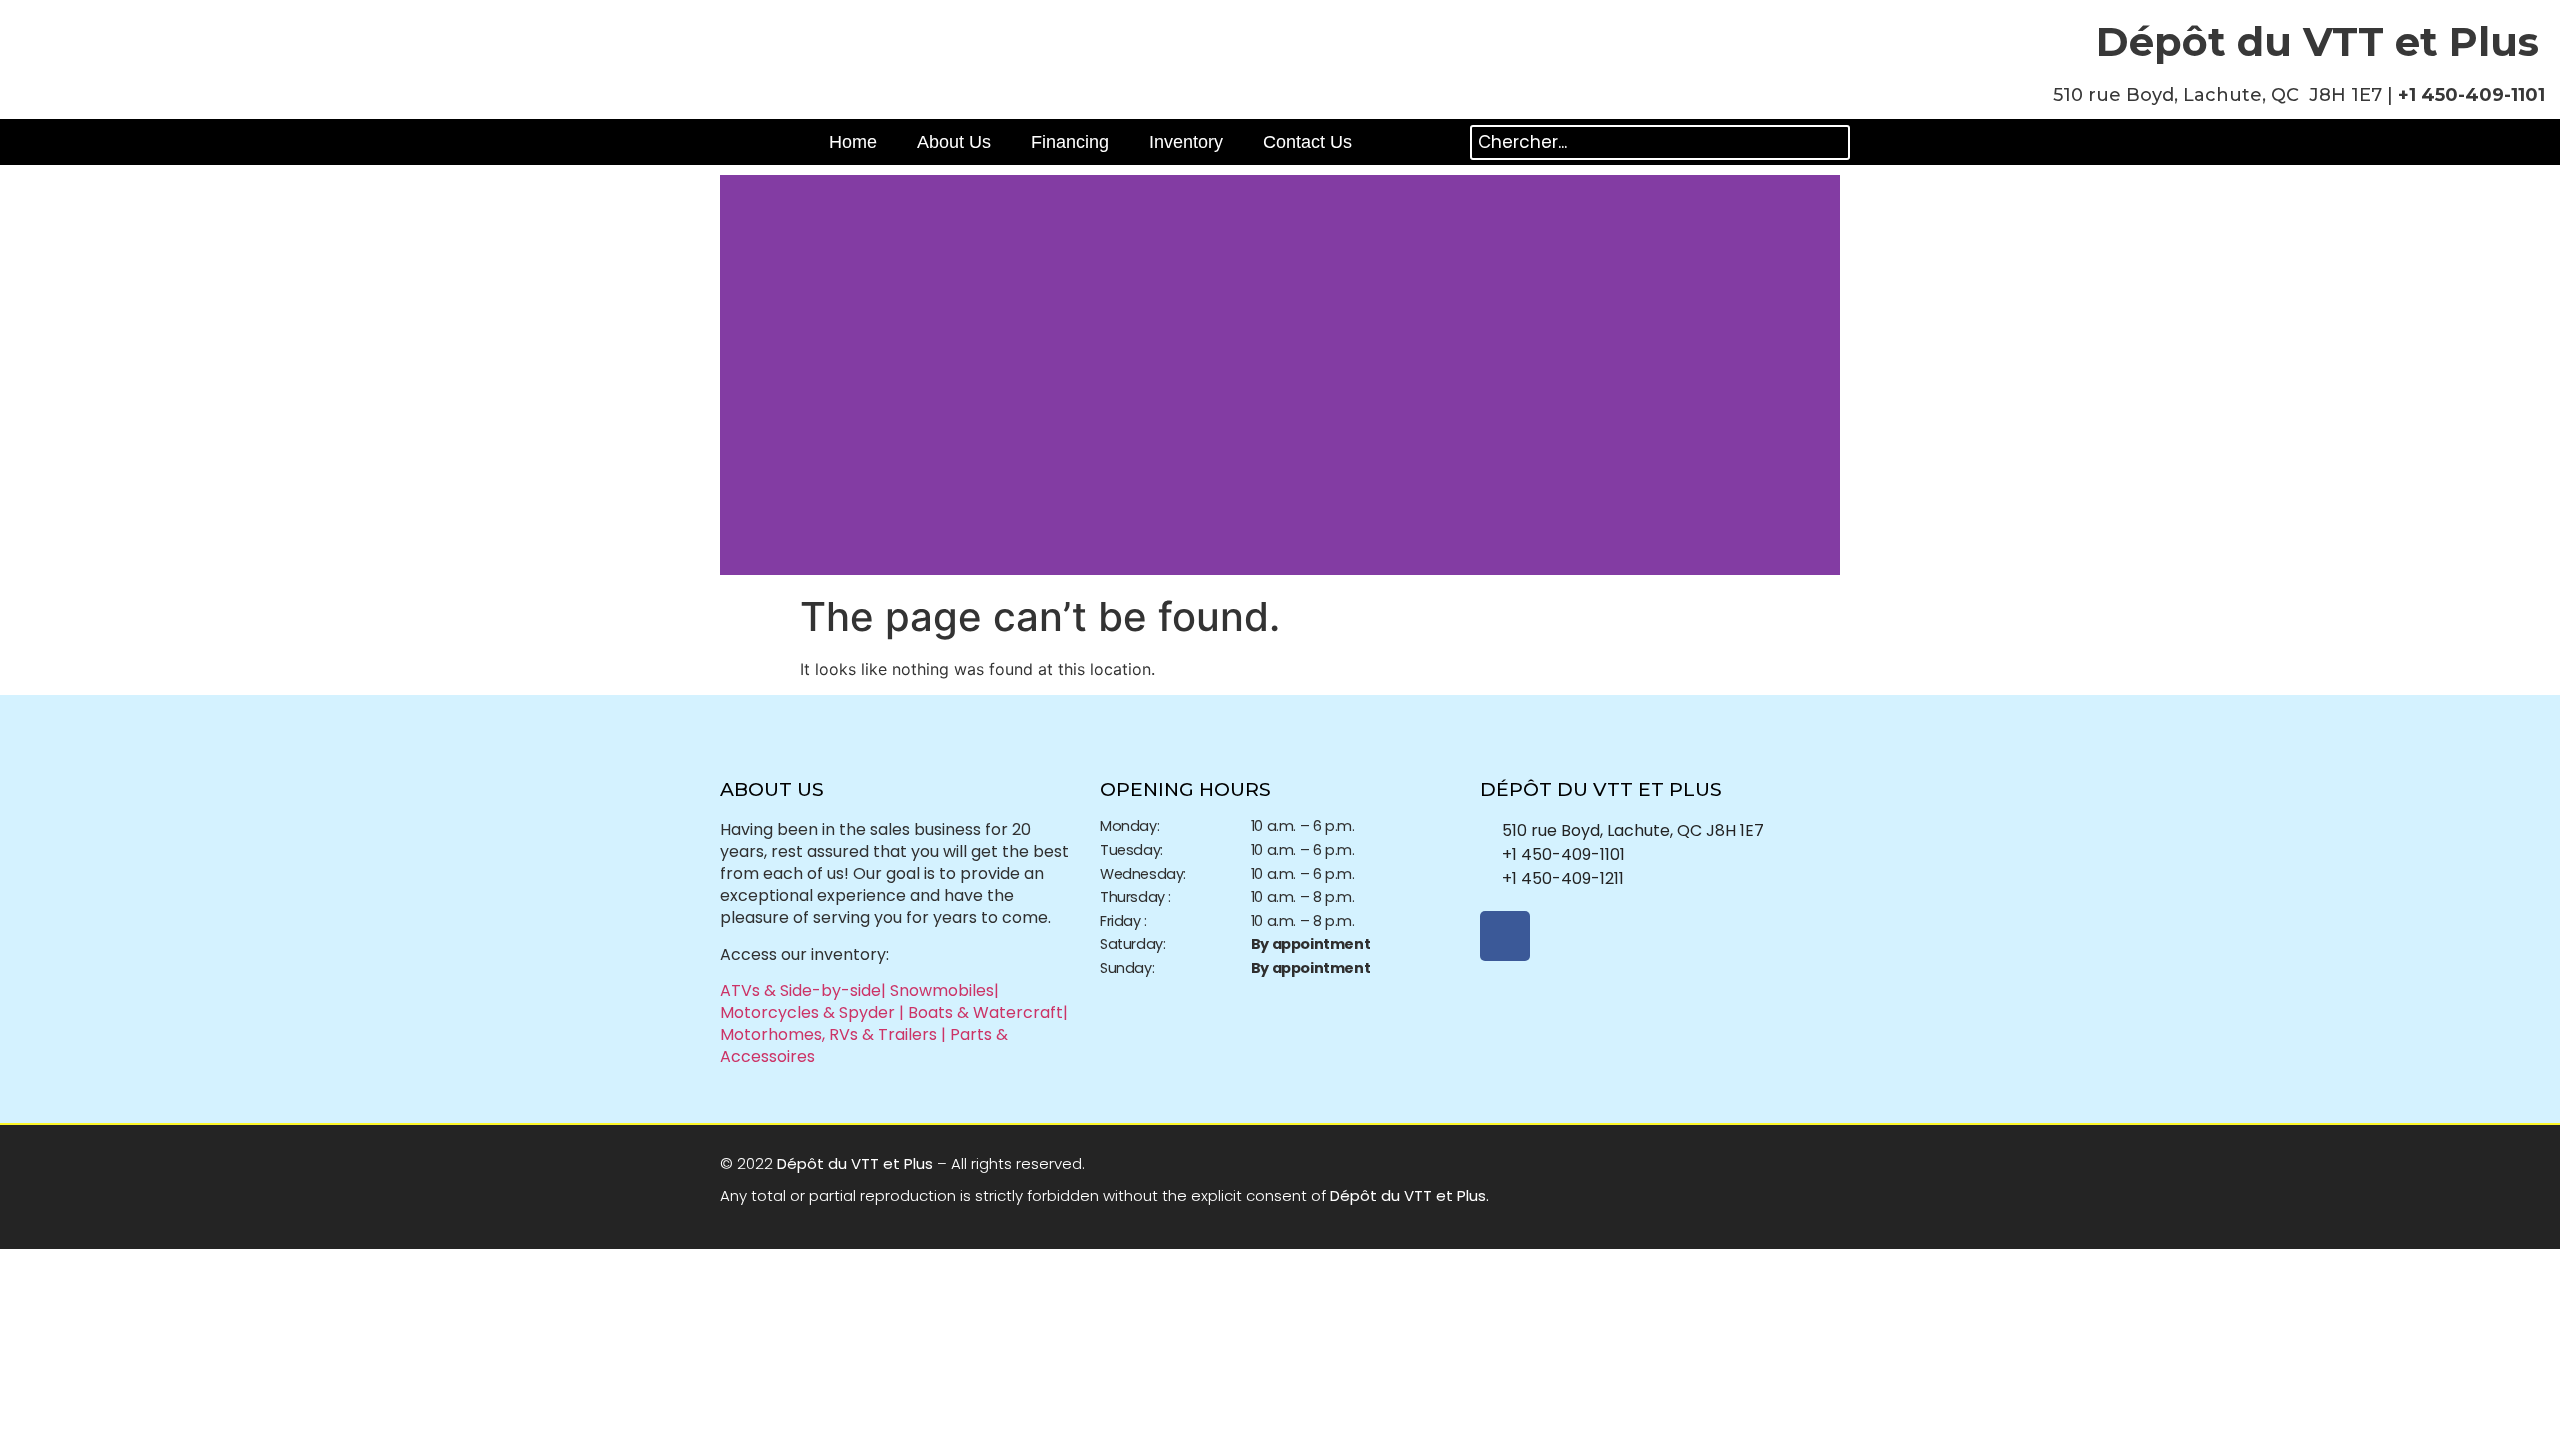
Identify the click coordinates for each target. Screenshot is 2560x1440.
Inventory (1186, 142)
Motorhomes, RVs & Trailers (828, 1034)
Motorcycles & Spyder (809, 1012)
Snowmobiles (942, 990)
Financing (1070, 142)
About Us (954, 142)
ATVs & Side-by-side (800, 990)
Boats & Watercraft (985, 1012)
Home (853, 142)
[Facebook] (1505, 936)
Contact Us (1307, 142)
